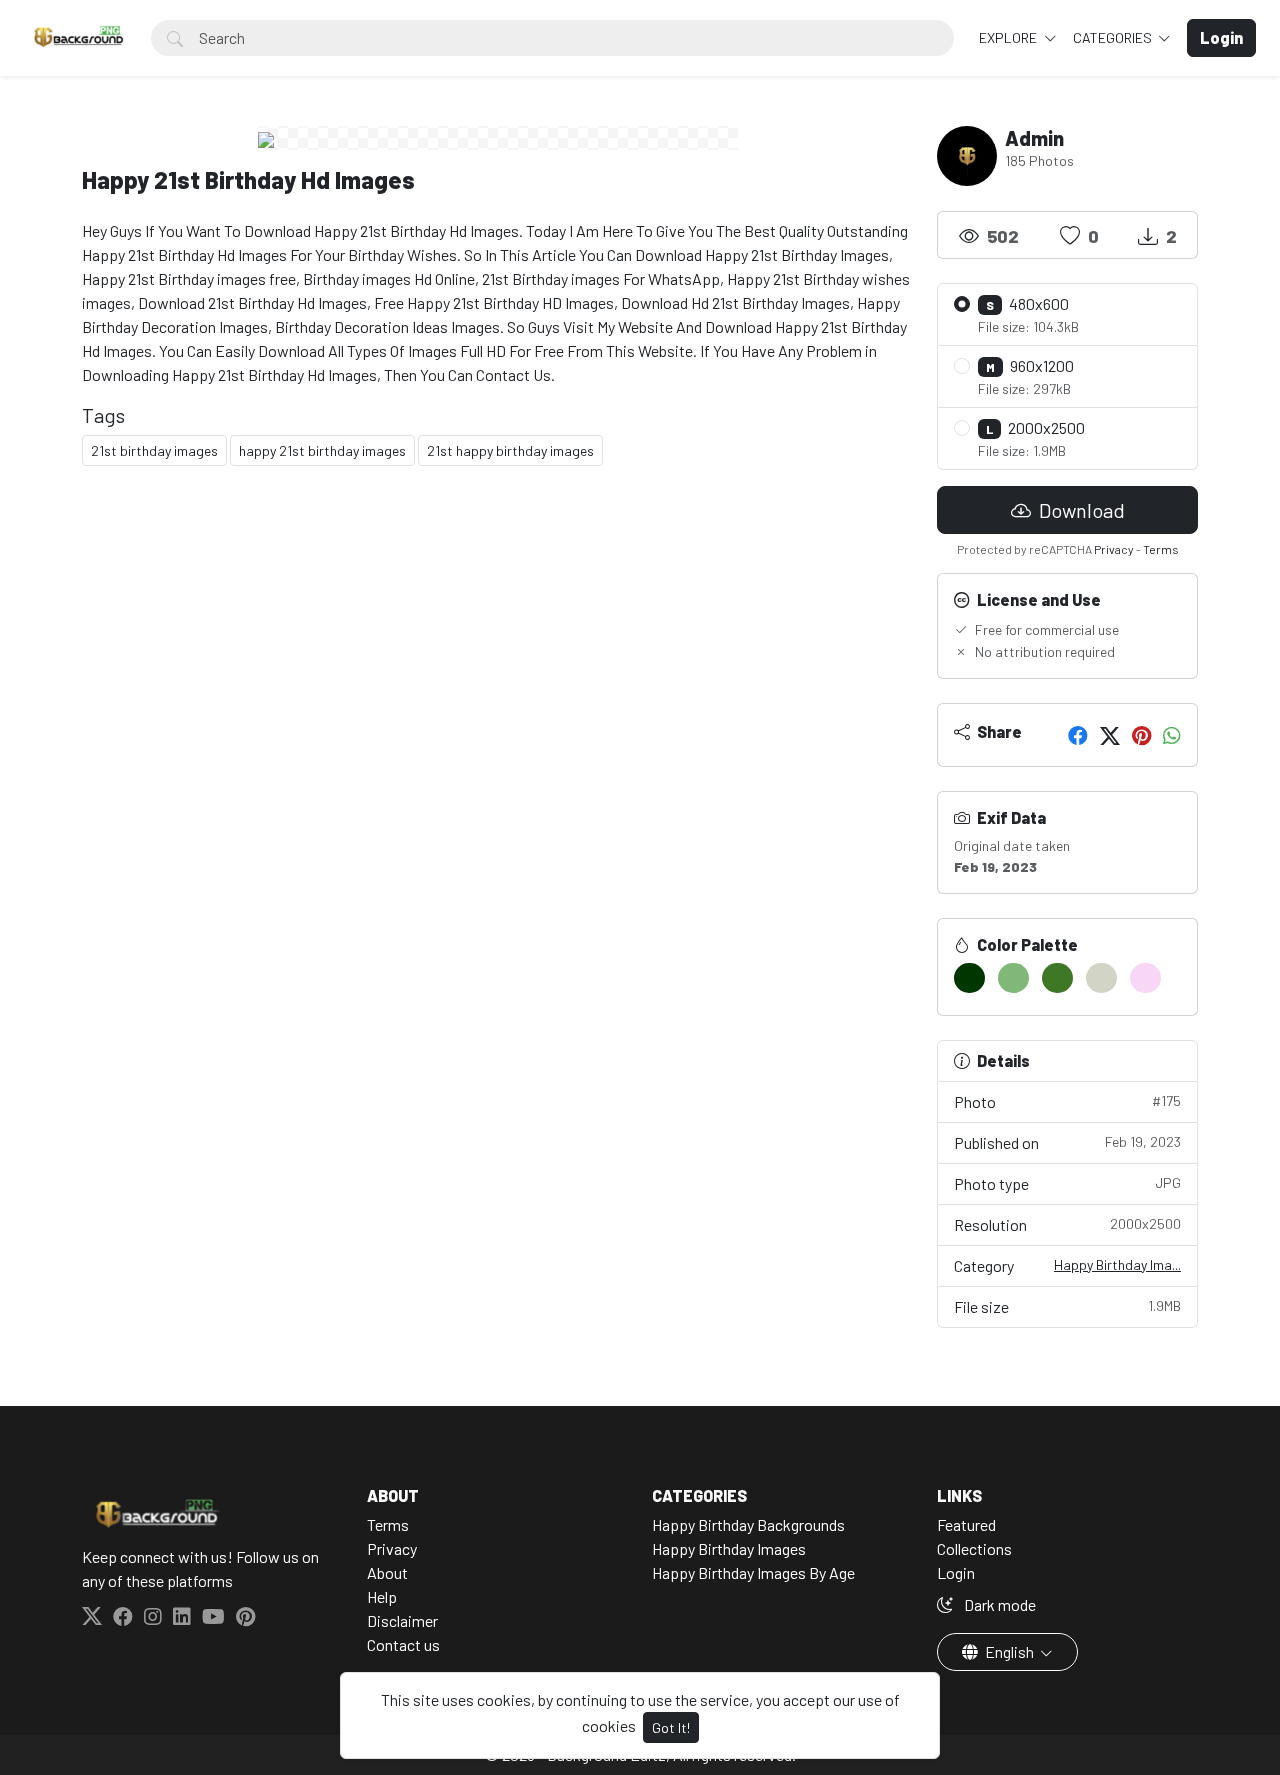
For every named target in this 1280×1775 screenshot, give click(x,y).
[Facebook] (1078, 735)
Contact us (403, 1644)
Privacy (1114, 549)
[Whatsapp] (1172, 735)
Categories (1114, 37)
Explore (1009, 37)
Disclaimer (402, 1620)
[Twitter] (1110, 735)
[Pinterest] (1141, 735)
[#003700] (969, 978)
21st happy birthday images (510, 450)
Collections (974, 1548)
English (1009, 1651)
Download (1080, 510)
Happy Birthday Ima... (1117, 1264)
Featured (966, 1524)
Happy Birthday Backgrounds (748, 1524)
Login (956, 1572)
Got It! (671, 1727)
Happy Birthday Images (729, 1548)
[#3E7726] (1057, 978)
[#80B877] (1013, 978)
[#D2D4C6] (1101, 978)
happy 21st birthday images (322, 450)
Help (382, 1596)
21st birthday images (154, 450)
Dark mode (998, 1604)
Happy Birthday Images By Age (753, 1572)
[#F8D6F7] (1145, 978)
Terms (1161, 549)
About (387, 1572)
